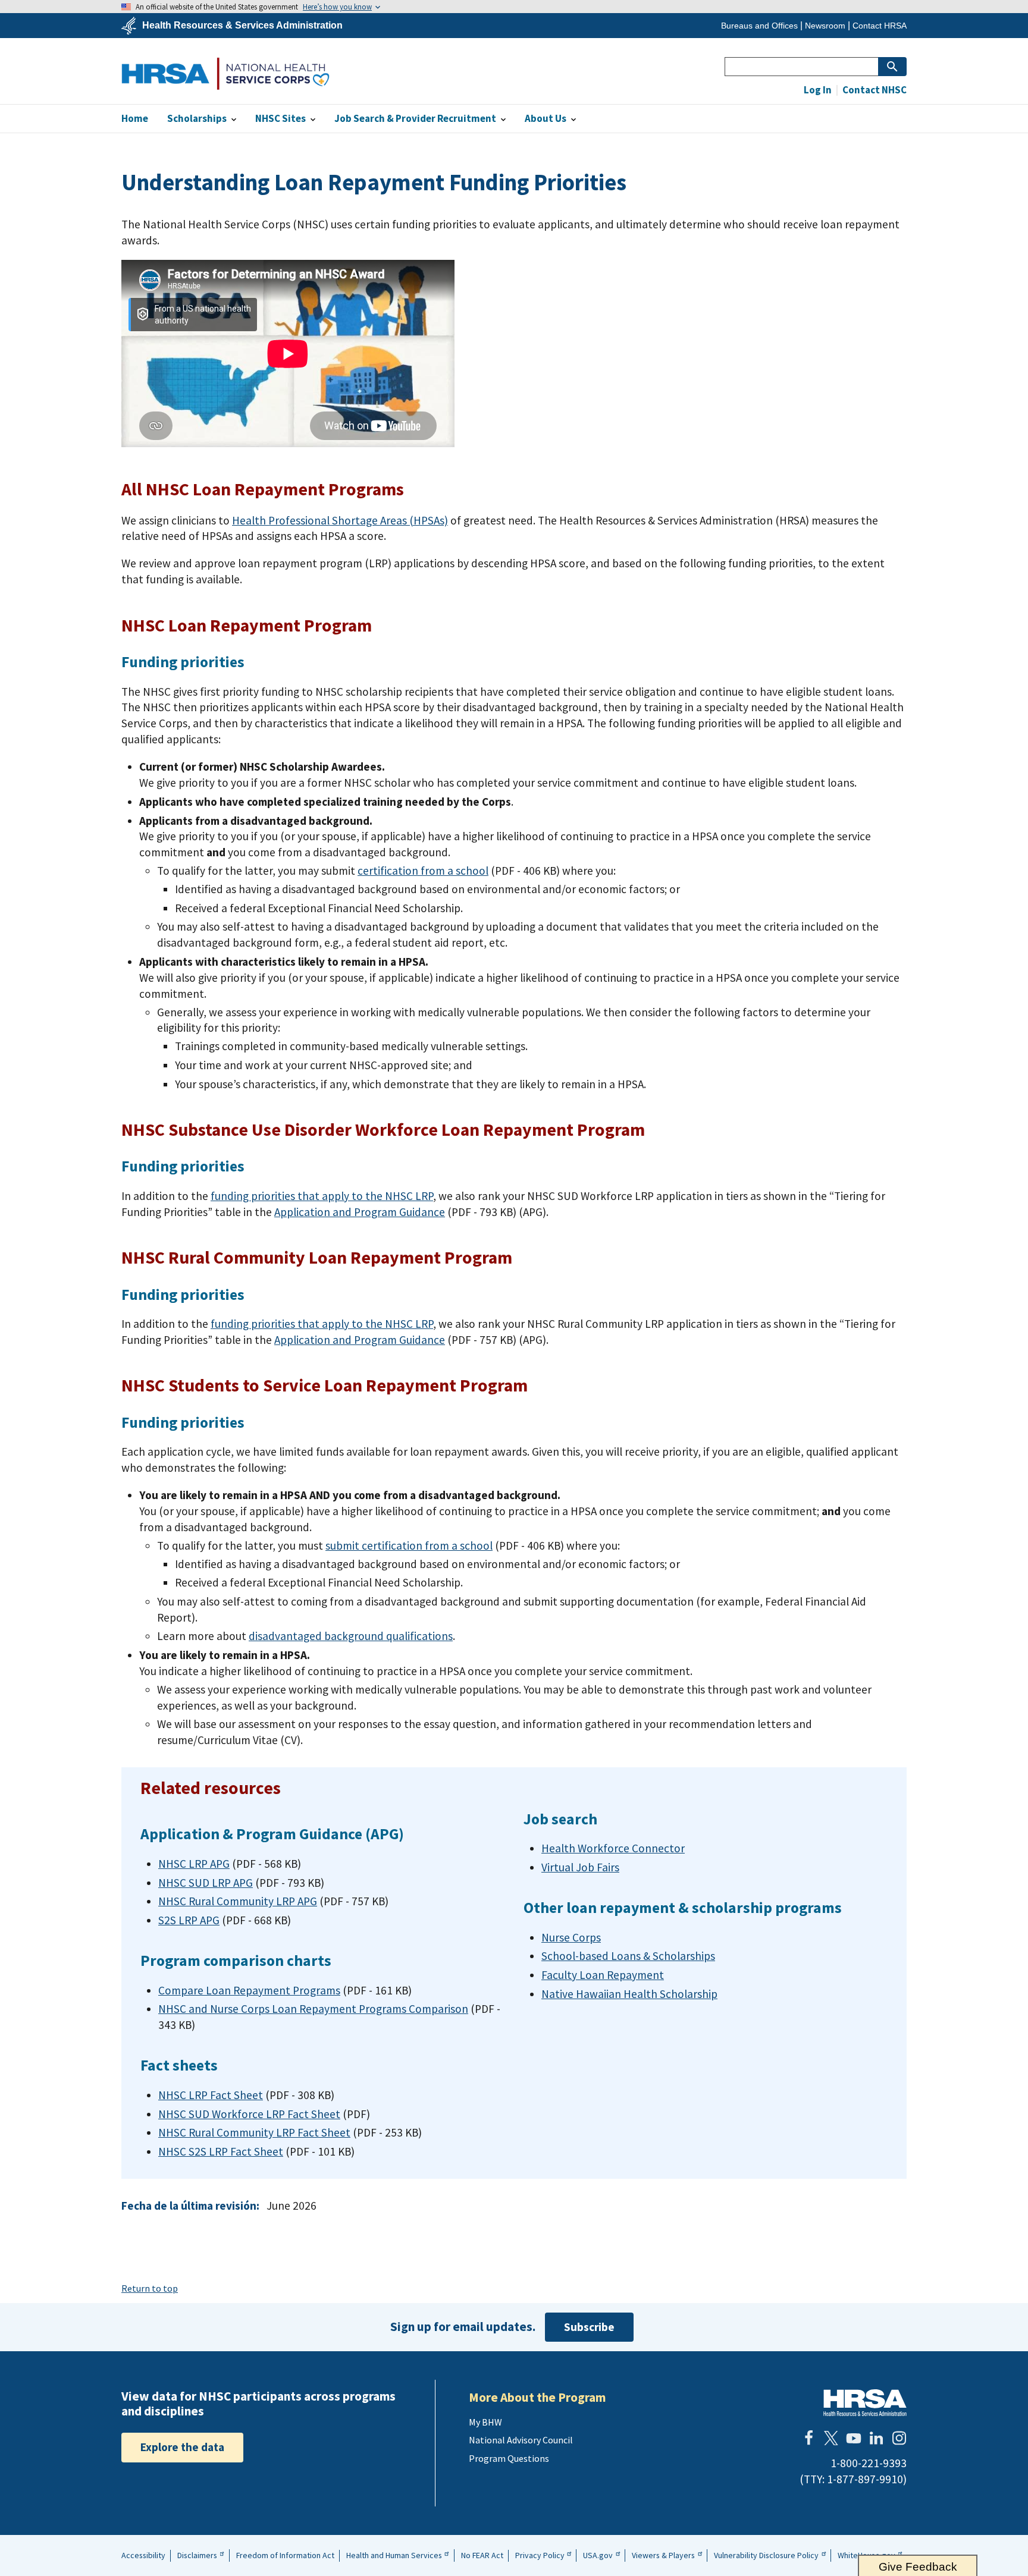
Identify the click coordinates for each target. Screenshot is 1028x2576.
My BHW (485, 2422)
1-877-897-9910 (865, 2479)
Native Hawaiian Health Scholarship (629, 1994)
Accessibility (143, 2555)
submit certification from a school (409, 1545)
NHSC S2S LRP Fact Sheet (221, 2151)
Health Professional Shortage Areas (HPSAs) (340, 520)
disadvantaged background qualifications (351, 1636)
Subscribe (589, 2327)
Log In (818, 90)
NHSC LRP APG (194, 1864)
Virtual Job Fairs (580, 1867)
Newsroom (825, 26)
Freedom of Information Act (285, 2555)
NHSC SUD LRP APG (206, 1883)
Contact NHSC (874, 90)
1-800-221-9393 (869, 2463)
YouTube (854, 2438)
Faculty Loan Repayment (603, 1975)
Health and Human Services (394, 2555)
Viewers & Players (663, 2555)
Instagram (899, 2438)
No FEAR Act (482, 2555)
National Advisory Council (521, 2440)
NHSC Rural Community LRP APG (238, 1901)
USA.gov (598, 2555)
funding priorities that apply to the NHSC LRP (322, 1196)
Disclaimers (197, 2555)
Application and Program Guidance (360, 1212)
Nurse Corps (571, 1937)
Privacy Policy (540, 2555)
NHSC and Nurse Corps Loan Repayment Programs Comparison (313, 2009)
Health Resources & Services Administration (242, 26)
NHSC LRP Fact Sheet (211, 2095)
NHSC (225, 73)
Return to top (150, 2288)
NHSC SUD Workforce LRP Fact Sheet (249, 2114)
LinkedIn (876, 2438)
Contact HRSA (880, 26)
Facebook (808, 2438)
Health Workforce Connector (613, 1848)
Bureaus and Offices (759, 26)
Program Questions (509, 2458)
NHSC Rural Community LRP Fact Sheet (254, 2132)
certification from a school (423, 871)
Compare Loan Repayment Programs (249, 1990)
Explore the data (182, 2447)
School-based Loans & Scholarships (628, 1956)
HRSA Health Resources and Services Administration (865, 2403)
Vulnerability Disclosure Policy (766, 2555)
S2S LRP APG (189, 1920)
